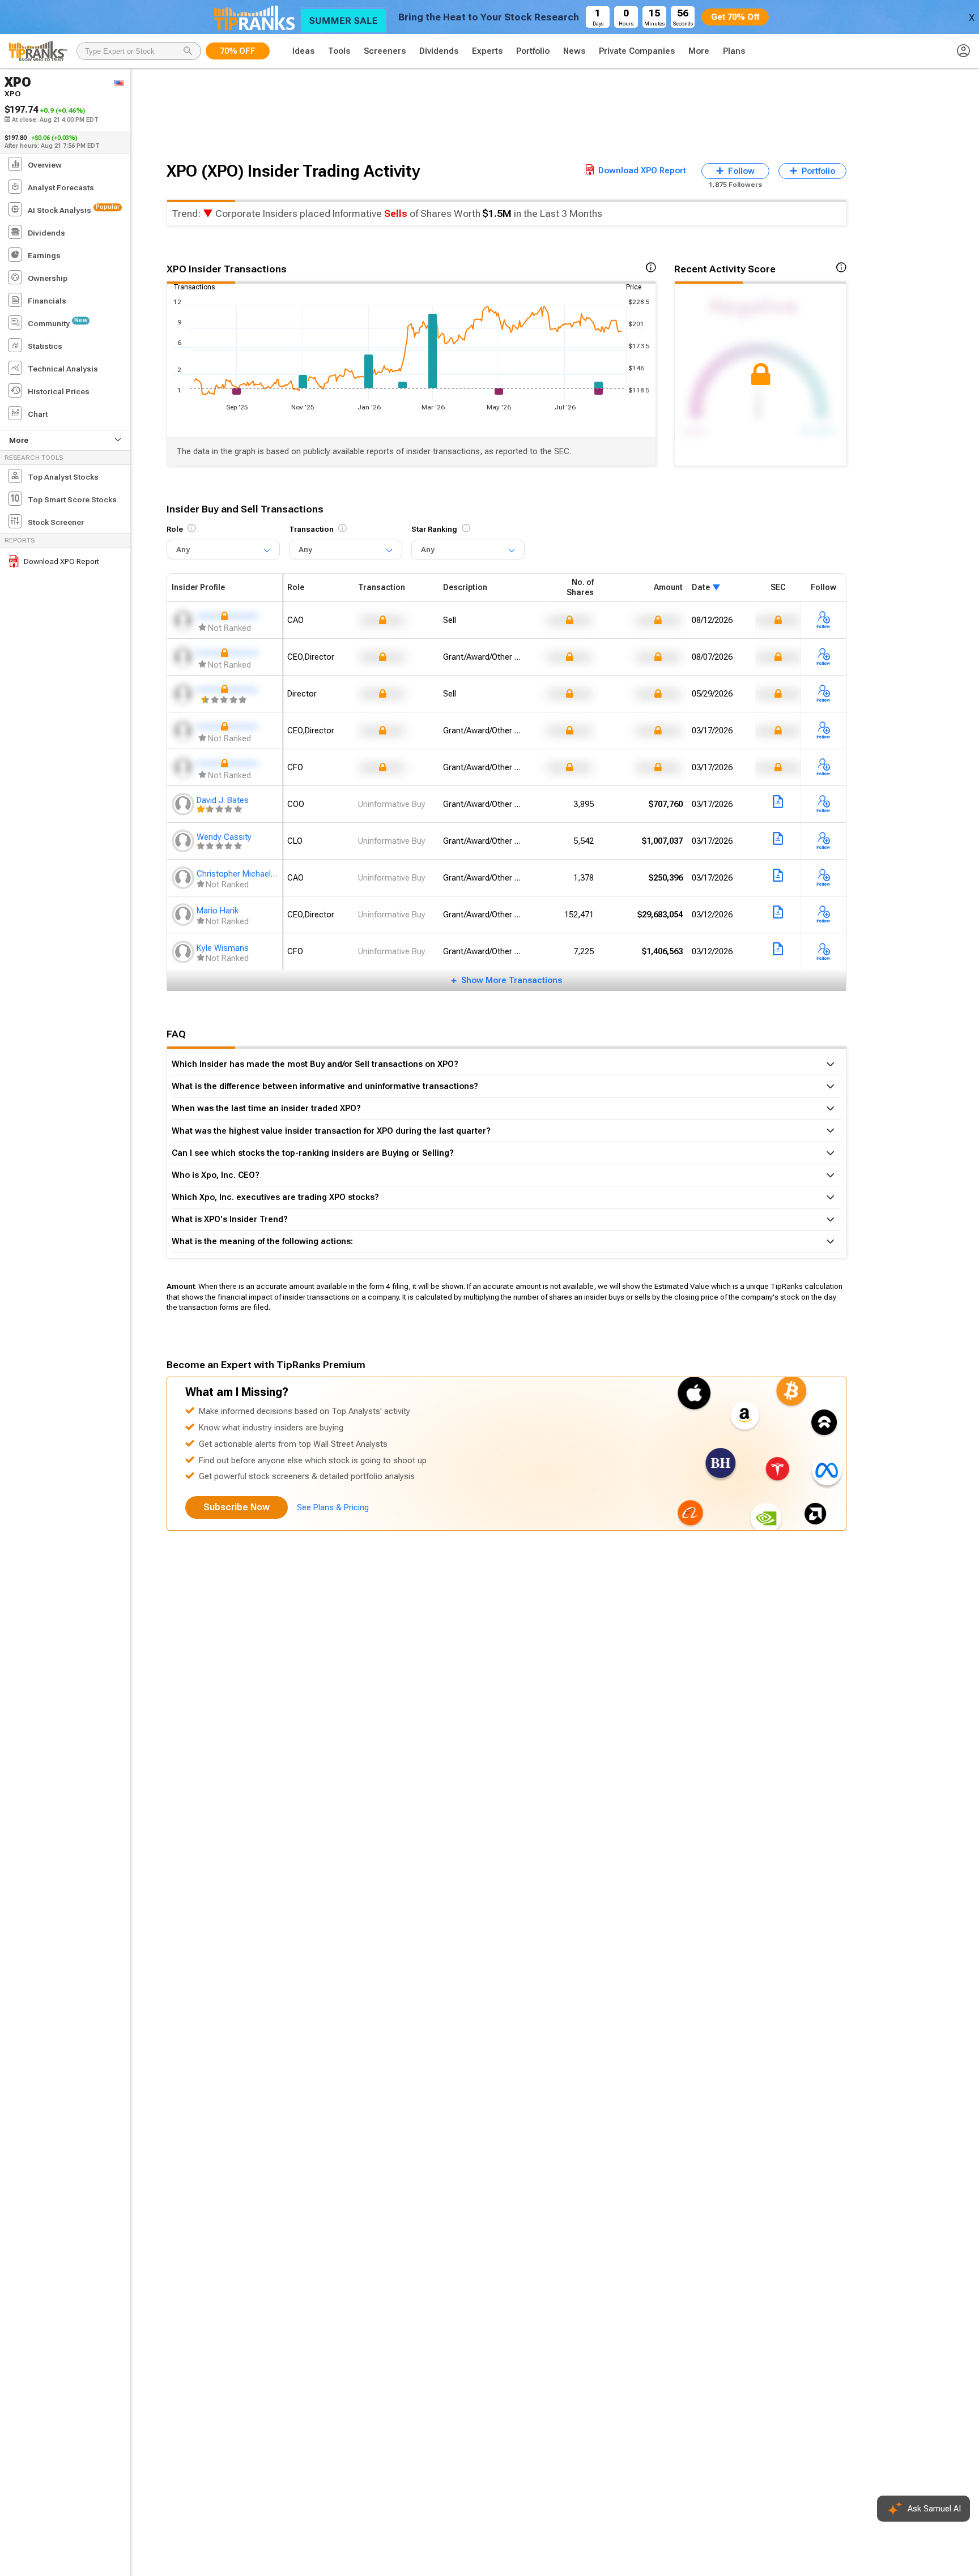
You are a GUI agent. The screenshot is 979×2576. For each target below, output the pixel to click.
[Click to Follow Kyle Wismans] (824, 952)
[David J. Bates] (184, 804)
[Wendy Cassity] (184, 841)
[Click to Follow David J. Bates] (824, 805)
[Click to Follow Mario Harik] (824, 915)
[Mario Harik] (184, 915)
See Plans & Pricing (333, 1507)
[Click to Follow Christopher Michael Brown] (824, 878)
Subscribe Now (237, 1507)
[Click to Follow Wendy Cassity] (824, 841)
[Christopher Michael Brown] (184, 878)
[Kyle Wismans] (184, 952)
